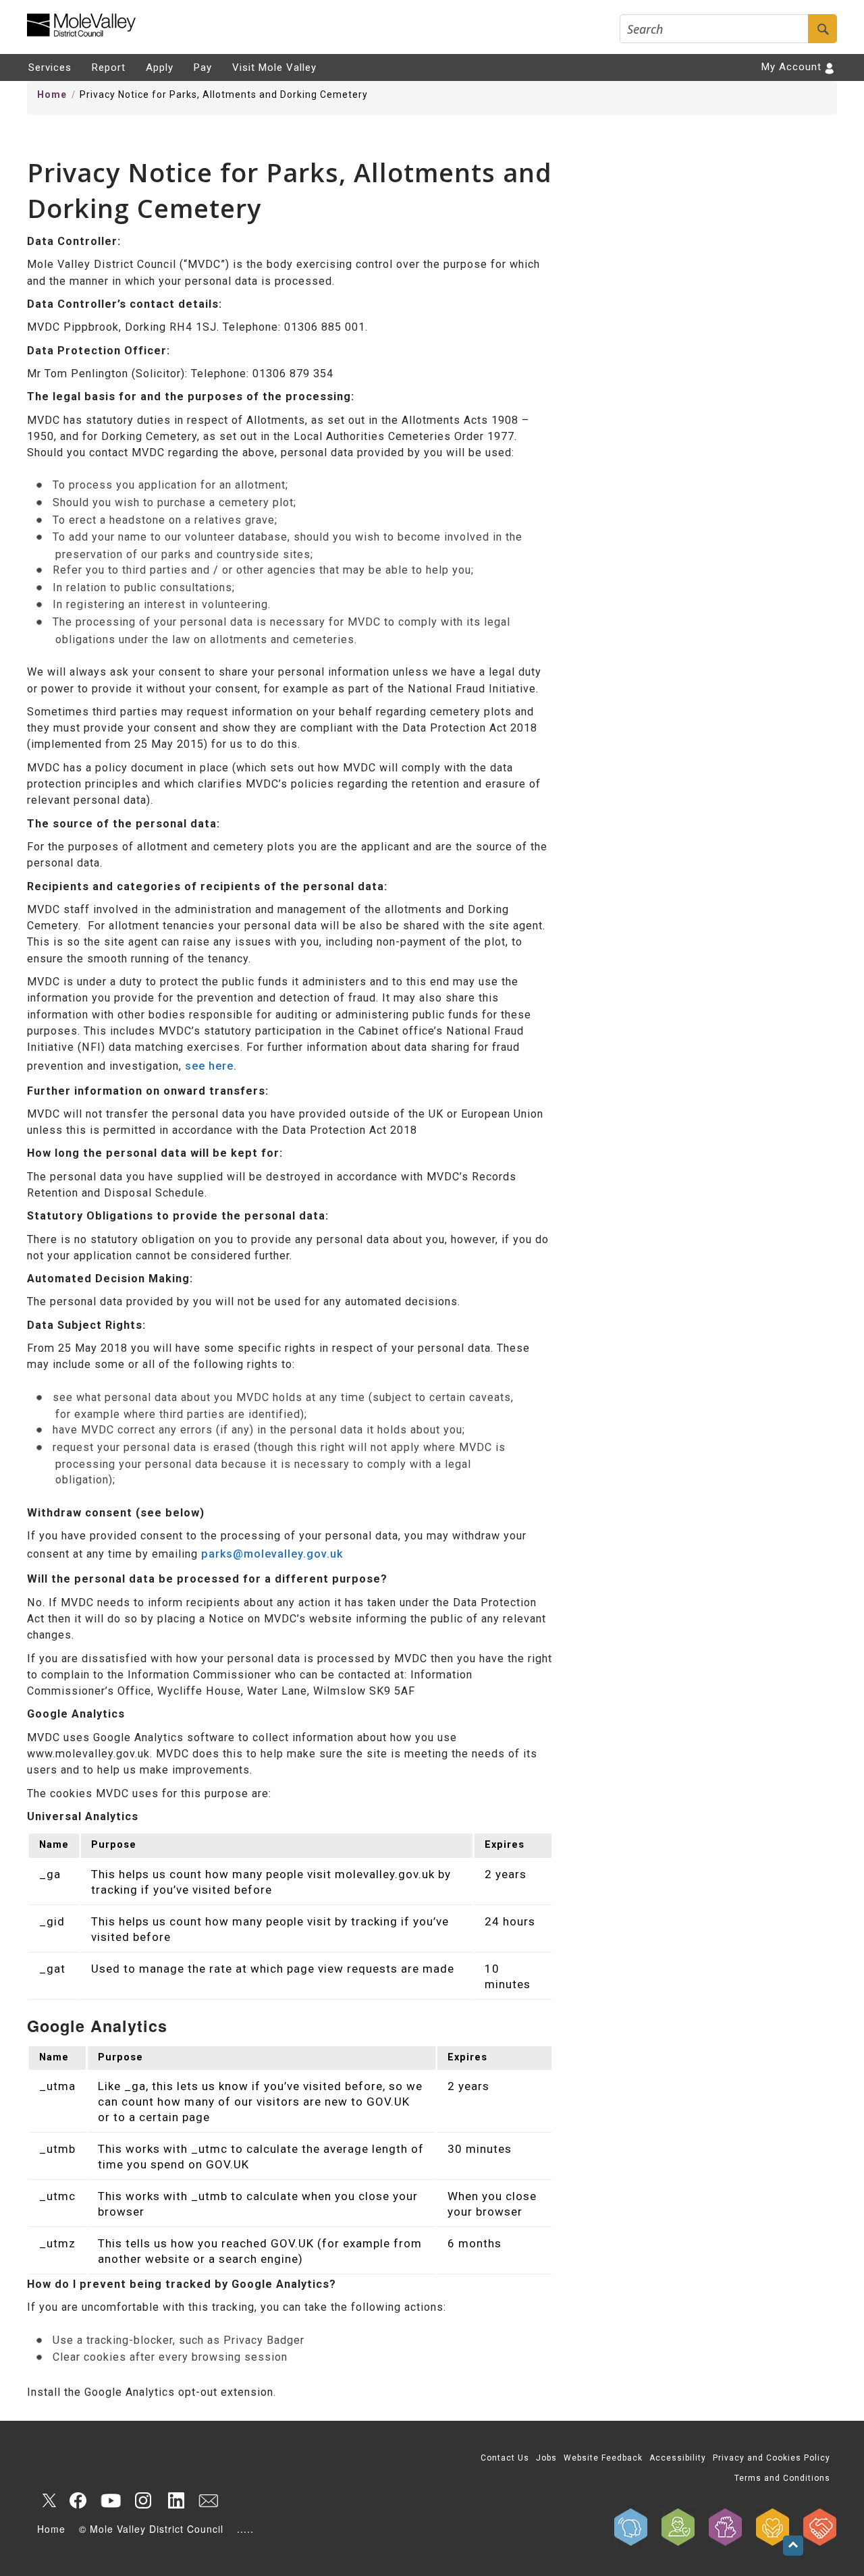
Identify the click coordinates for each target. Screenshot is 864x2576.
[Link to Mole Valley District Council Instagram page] (143, 2500)
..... (245, 2529)
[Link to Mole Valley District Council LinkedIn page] (175, 2500)
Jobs (546, 2458)
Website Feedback (603, 2458)
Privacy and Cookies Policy (772, 2458)
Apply (160, 67)
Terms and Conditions (782, 2478)
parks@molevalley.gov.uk (272, 1554)
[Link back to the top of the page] (793, 2546)
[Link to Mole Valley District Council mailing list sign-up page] (208, 2500)
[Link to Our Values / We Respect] (820, 2527)
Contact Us (505, 2458)
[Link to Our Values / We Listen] (631, 2527)
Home (52, 94)
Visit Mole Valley (274, 67)
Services (50, 67)
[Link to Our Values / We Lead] (726, 2527)
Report (109, 67)
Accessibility (678, 2458)
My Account (791, 67)
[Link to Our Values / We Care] (773, 2527)
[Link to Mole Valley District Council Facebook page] (78, 2500)
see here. (211, 1066)
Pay (203, 67)
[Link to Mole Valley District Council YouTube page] (111, 2500)
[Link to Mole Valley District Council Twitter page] (46, 2500)
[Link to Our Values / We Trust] (678, 2527)
